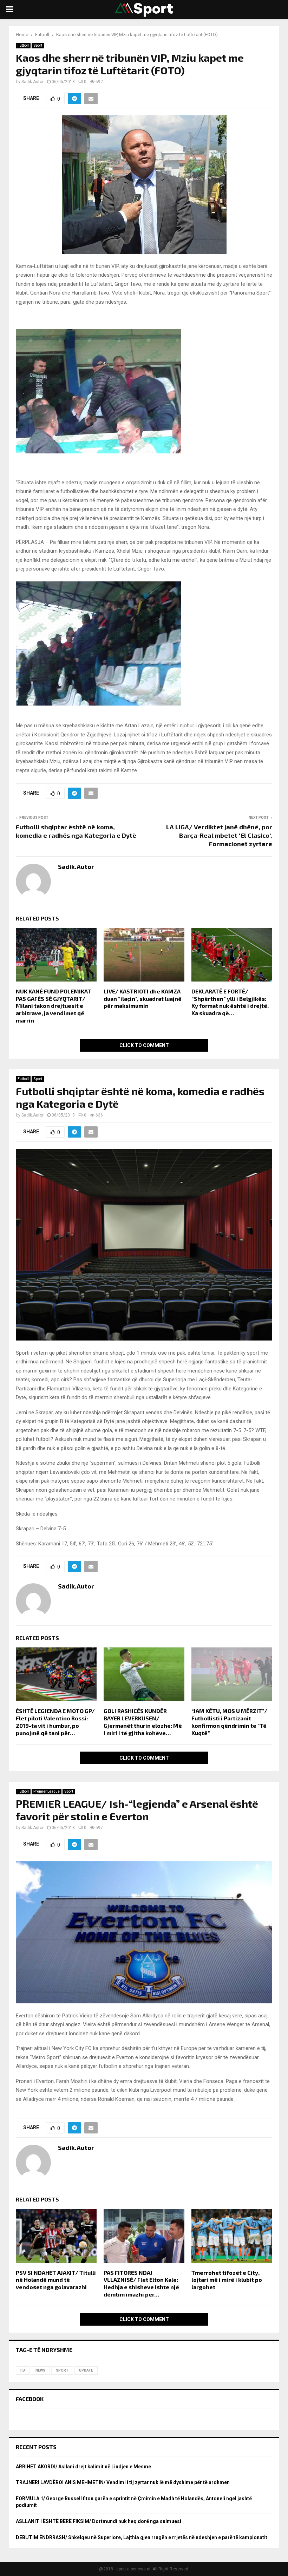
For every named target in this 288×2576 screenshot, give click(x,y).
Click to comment (144, 1045)
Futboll (23, 45)
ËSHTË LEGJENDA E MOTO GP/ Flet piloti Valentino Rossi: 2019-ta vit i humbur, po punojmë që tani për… (55, 1722)
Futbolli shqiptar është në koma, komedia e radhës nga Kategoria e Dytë (76, 831)
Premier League (47, 1791)
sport (62, 2370)
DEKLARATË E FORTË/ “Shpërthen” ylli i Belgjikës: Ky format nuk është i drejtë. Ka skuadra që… (230, 1002)
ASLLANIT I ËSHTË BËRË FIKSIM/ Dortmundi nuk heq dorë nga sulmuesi (99, 2521)
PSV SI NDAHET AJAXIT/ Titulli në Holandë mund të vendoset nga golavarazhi (56, 2280)
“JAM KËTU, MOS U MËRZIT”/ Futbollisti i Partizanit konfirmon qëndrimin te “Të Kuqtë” (229, 1722)
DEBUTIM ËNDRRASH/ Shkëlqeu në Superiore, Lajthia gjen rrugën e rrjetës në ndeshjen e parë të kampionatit (142, 2537)
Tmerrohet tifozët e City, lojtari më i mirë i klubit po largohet (227, 2280)
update (86, 2370)
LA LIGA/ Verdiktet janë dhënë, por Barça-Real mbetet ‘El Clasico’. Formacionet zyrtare (219, 835)
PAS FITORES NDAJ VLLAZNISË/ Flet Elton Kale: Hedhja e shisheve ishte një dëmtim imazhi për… (141, 2283)
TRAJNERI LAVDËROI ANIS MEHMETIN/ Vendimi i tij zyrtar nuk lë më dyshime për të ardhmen (123, 2482)
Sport (38, 45)
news (40, 2370)
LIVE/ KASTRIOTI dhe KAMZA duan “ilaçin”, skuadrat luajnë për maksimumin (143, 999)
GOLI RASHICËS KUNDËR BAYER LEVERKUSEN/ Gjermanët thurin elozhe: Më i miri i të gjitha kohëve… (143, 1722)
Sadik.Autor (32, 82)
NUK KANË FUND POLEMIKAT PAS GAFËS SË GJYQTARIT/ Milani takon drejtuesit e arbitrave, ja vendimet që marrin (54, 1006)
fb (23, 2370)
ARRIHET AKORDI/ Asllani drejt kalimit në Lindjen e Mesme (83, 2467)
